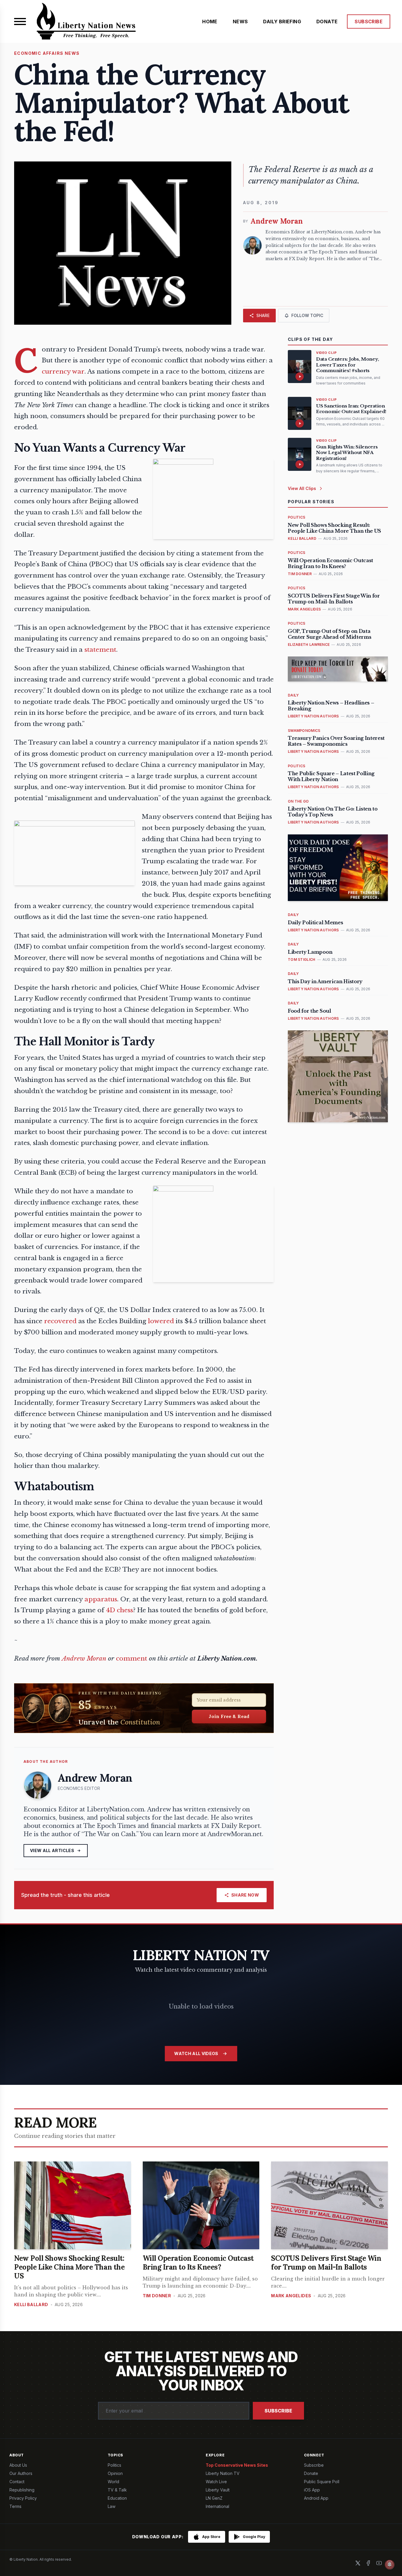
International (217, 2506)
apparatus (101, 1599)
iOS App (312, 2490)
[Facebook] (368, 2563)
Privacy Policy (23, 2498)
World (113, 2482)
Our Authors (21, 2473)
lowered (161, 1321)
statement (100, 650)
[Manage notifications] (390, 2565)
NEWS (240, 22)
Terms (15, 2506)
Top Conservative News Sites (237, 2465)
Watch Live (216, 2482)
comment (132, 1659)
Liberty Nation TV (223, 2473)
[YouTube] (379, 2563)
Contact (17, 2482)
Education (117, 2498)
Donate (311, 2473)
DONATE (327, 22)
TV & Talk (117, 2490)
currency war (63, 372)
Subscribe (278, 2411)
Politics (114, 2465)
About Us (18, 2465)
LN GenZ (214, 2498)
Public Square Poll (322, 2482)
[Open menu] (20, 22)
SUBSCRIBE (369, 22)
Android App (316, 2498)
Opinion (115, 2473)
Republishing (22, 2490)
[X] (358, 2563)
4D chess (119, 1610)
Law (112, 2506)
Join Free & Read (229, 1716)
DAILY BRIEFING (282, 22)
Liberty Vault (218, 2490)
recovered (60, 1321)
